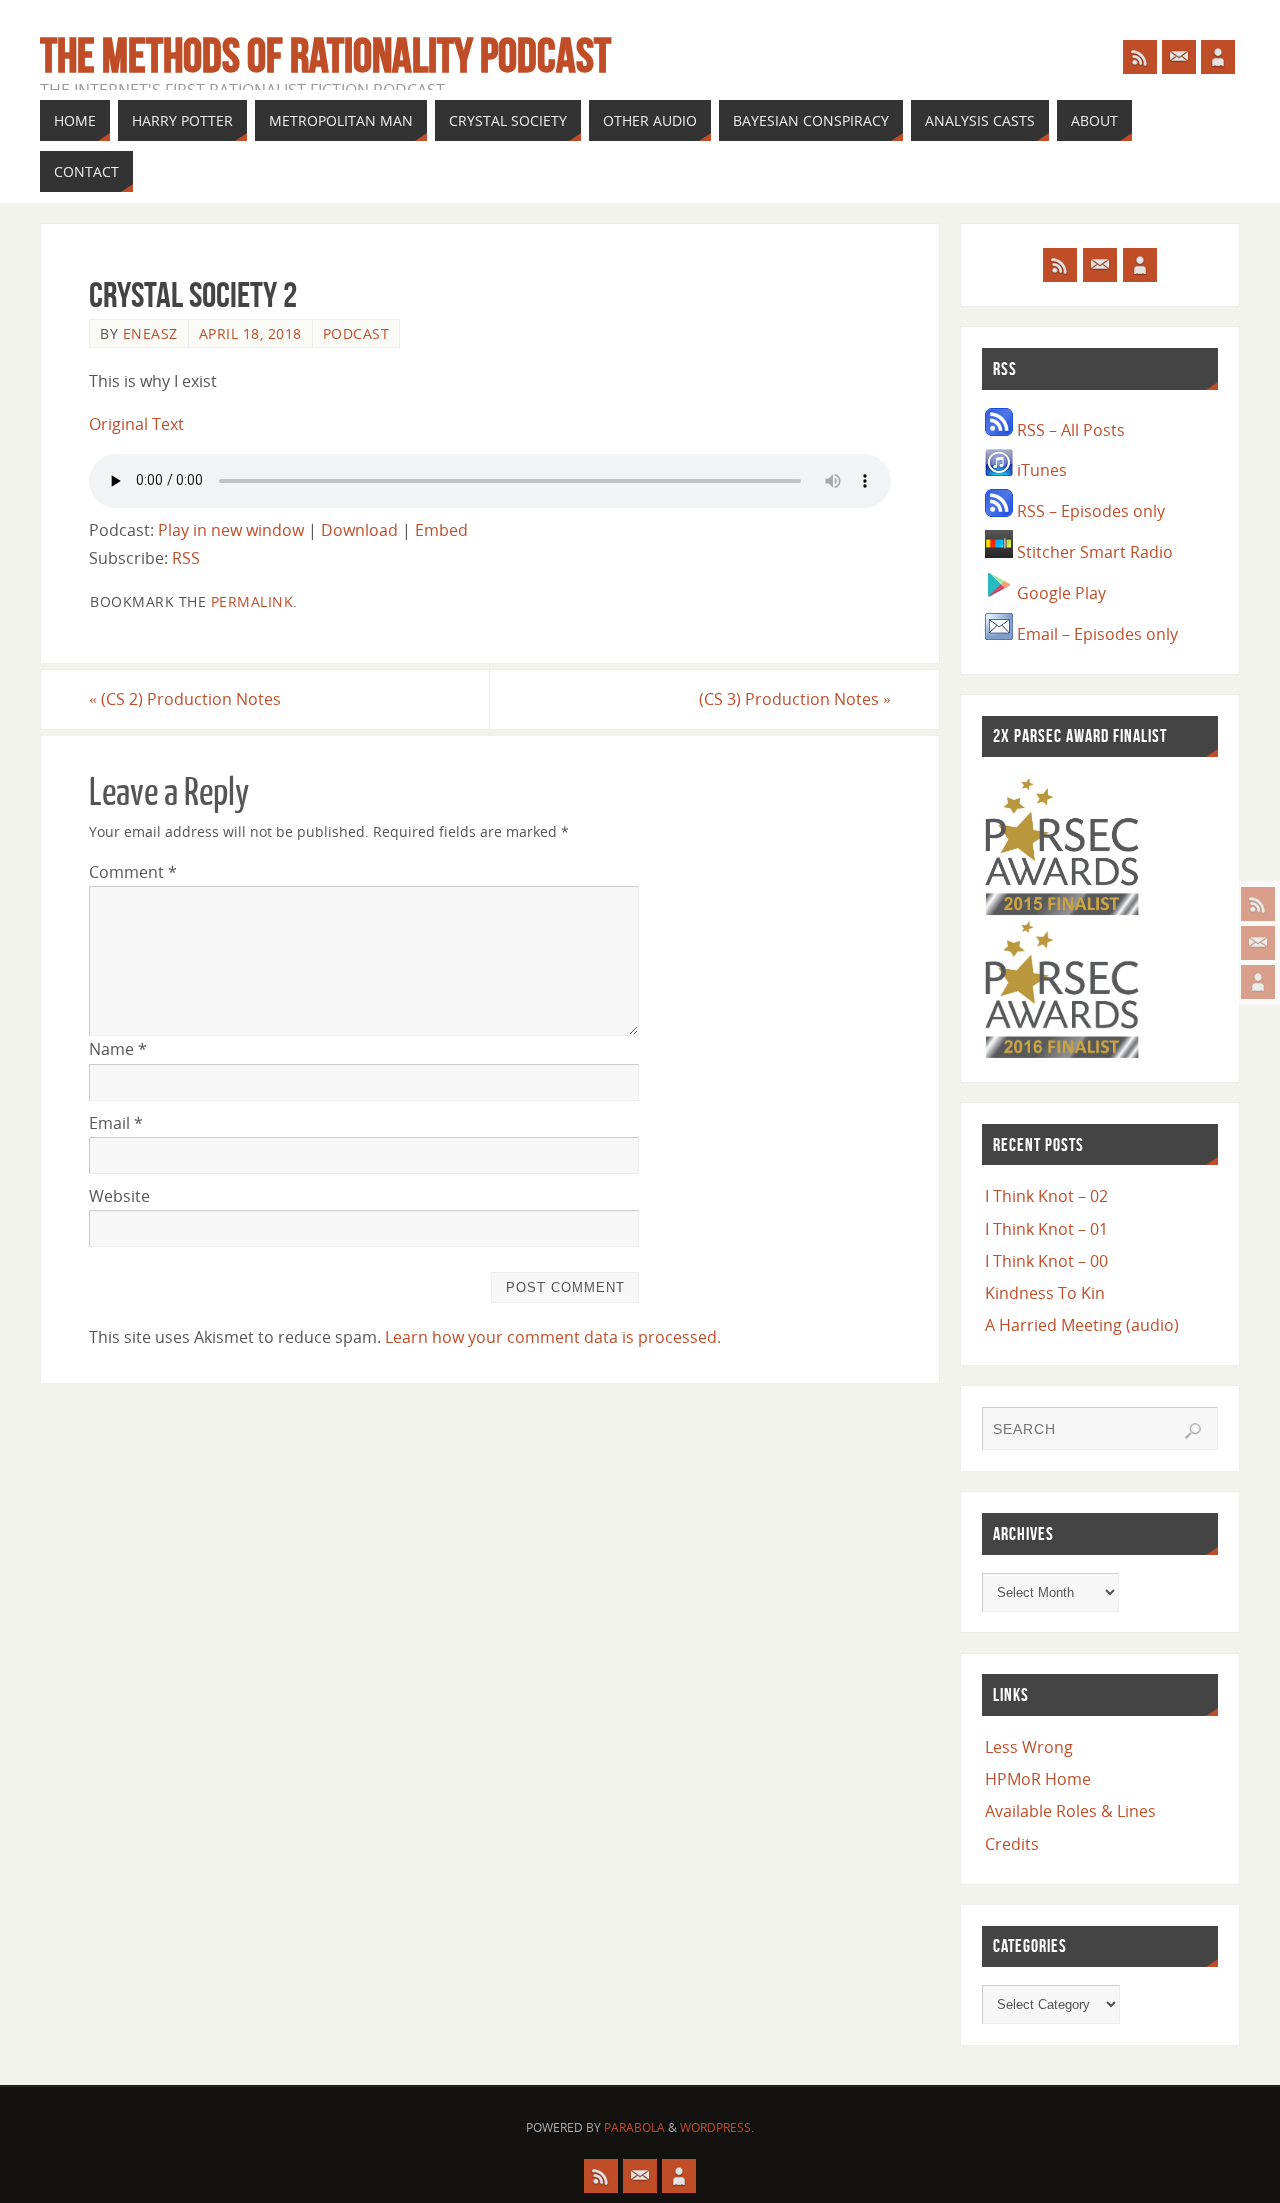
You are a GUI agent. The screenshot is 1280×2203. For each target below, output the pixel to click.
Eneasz (150, 333)
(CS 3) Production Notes (795, 699)
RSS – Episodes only (1089, 511)
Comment (133, 872)
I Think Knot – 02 (1046, 1196)
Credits (1012, 1844)
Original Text (136, 424)
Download (359, 530)
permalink (252, 601)
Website (119, 1196)
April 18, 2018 (250, 333)
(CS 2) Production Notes (185, 699)
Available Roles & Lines (1070, 1811)
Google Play (1059, 593)
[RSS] (1258, 904)
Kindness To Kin (1045, 1293)
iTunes (1040, 470)
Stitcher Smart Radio (1093, 552)
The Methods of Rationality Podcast (325, 56)
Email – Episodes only (1095, 634)
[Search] (1193, 1431)
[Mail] (1258, 943)
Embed (441, 530)
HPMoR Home (1038, 1779)
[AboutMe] (1258, 982)
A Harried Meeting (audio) (1082, 1325)
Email (116, 1123)
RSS (186, 558)
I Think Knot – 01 (1046, 1229)
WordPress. (717, 2127)
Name (118, 1049)
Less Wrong (1029, 1747)
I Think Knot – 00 (1046, 1261)
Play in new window (231, 530)
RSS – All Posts (1069, 430)
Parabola (634, 2127)
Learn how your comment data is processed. (553, 1337)
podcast (356, 333)
